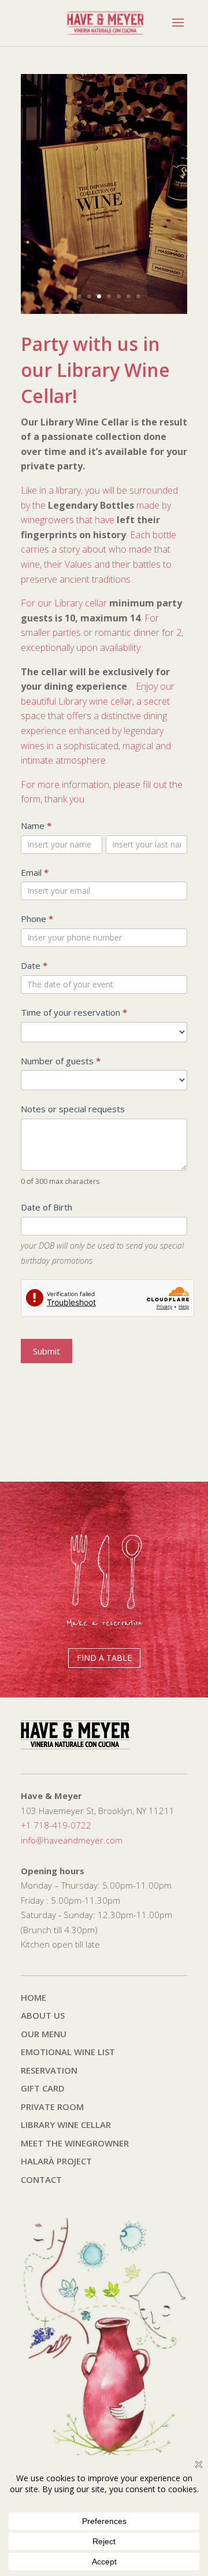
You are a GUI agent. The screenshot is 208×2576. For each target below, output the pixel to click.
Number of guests (61, 1061)
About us (43, 2015)
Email (35, 872)
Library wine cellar (66, 2125)
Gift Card (43, 2088)
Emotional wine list (68, 2052)
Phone (37, 919)
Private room (52, 2107)
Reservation (49, 2070)
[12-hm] (104, 310)
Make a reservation (104, 1623)
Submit (47, 1351)
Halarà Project (56, 2161)
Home (34, 1997)
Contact (41, 2179)
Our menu (44, 2034)
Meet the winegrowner (75, 2143)
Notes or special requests (73, 1109)
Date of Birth (47, 1207)
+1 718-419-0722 (56, 1825)
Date (34, 965)
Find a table (104, 1658)
